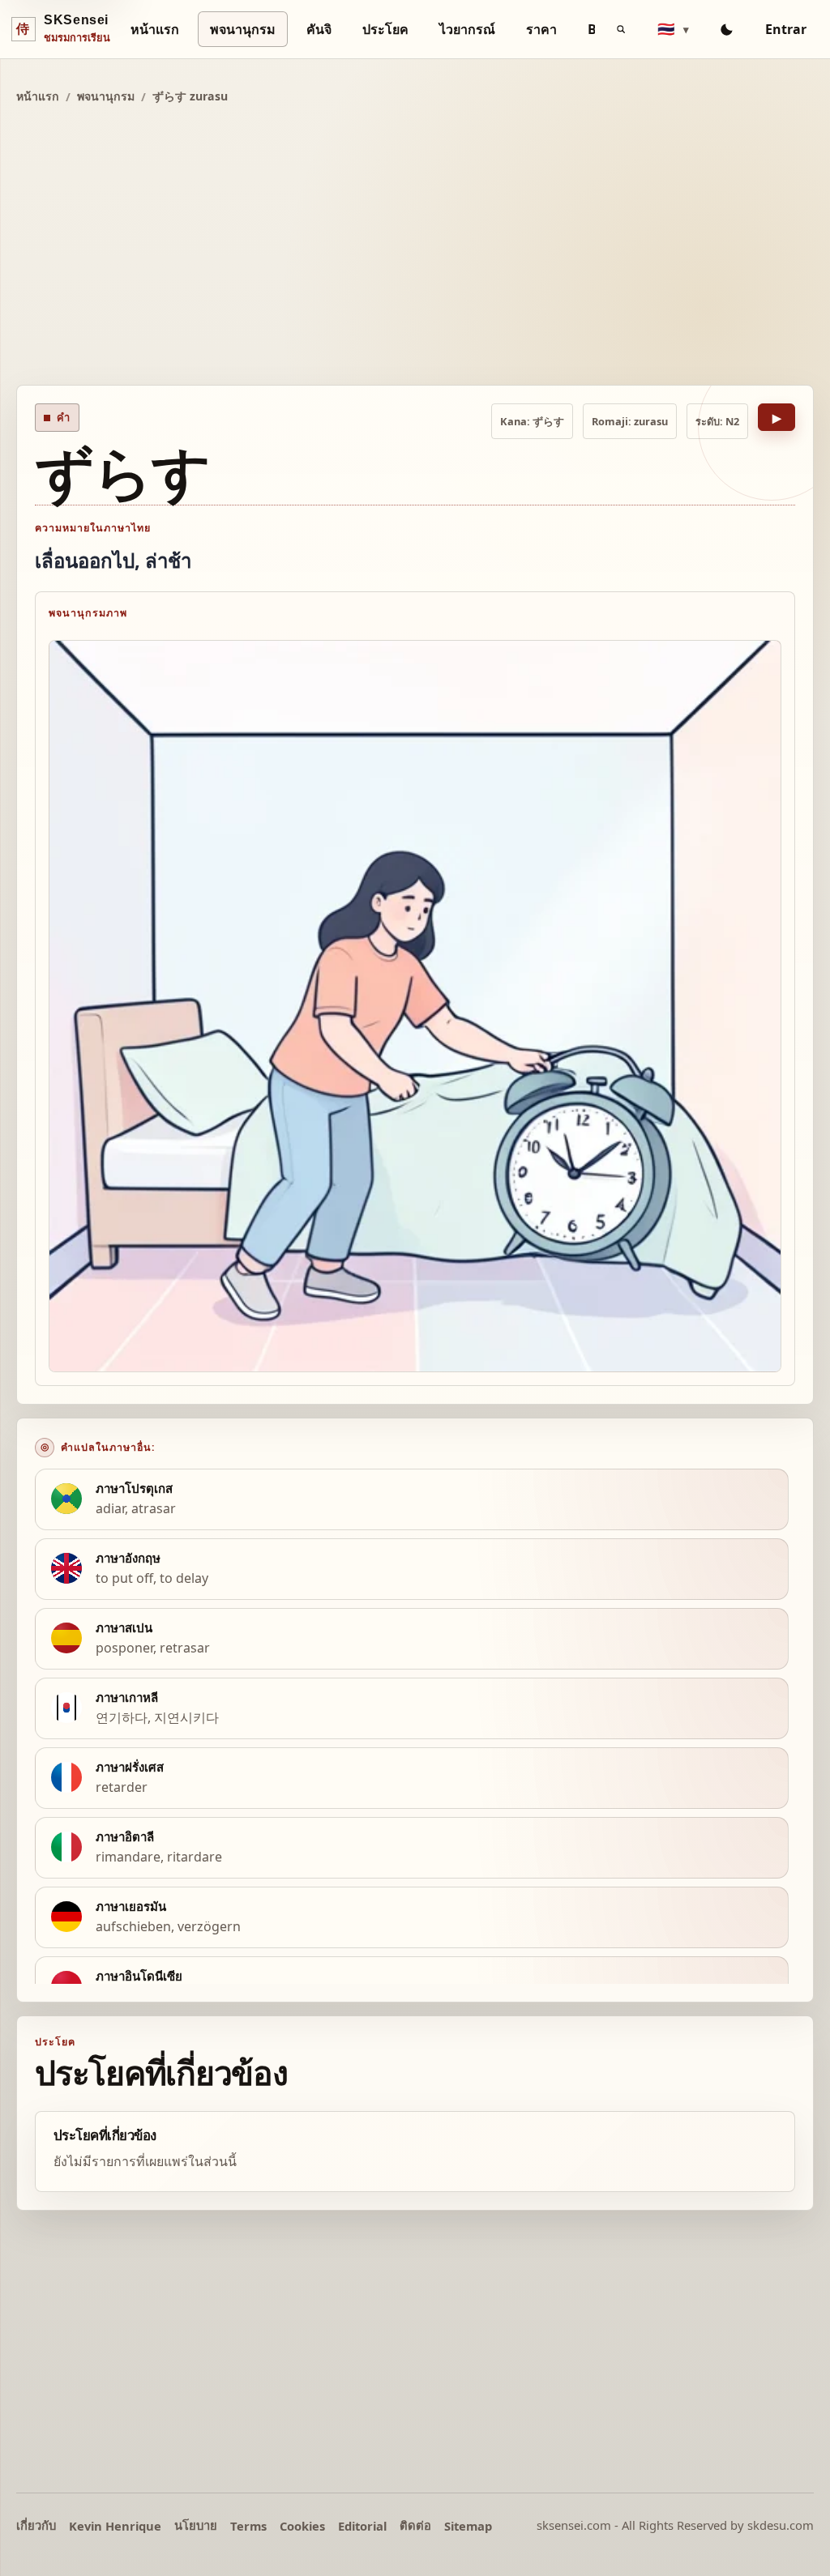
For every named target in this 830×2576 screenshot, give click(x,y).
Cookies (302, 2526)
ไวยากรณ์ (467, 29)
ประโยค (385, 29)
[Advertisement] (415, 247)
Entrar (786, 29)
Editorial (362, 2526)
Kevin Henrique (115, 2526)
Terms (248, 2526)
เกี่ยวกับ (36, 2525)
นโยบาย (196, 2525)
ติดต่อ (415, 2525)
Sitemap (468, 2526)
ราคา (541, 29)
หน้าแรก (155, 29)
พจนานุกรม (243, 29)
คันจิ (319, 29)
